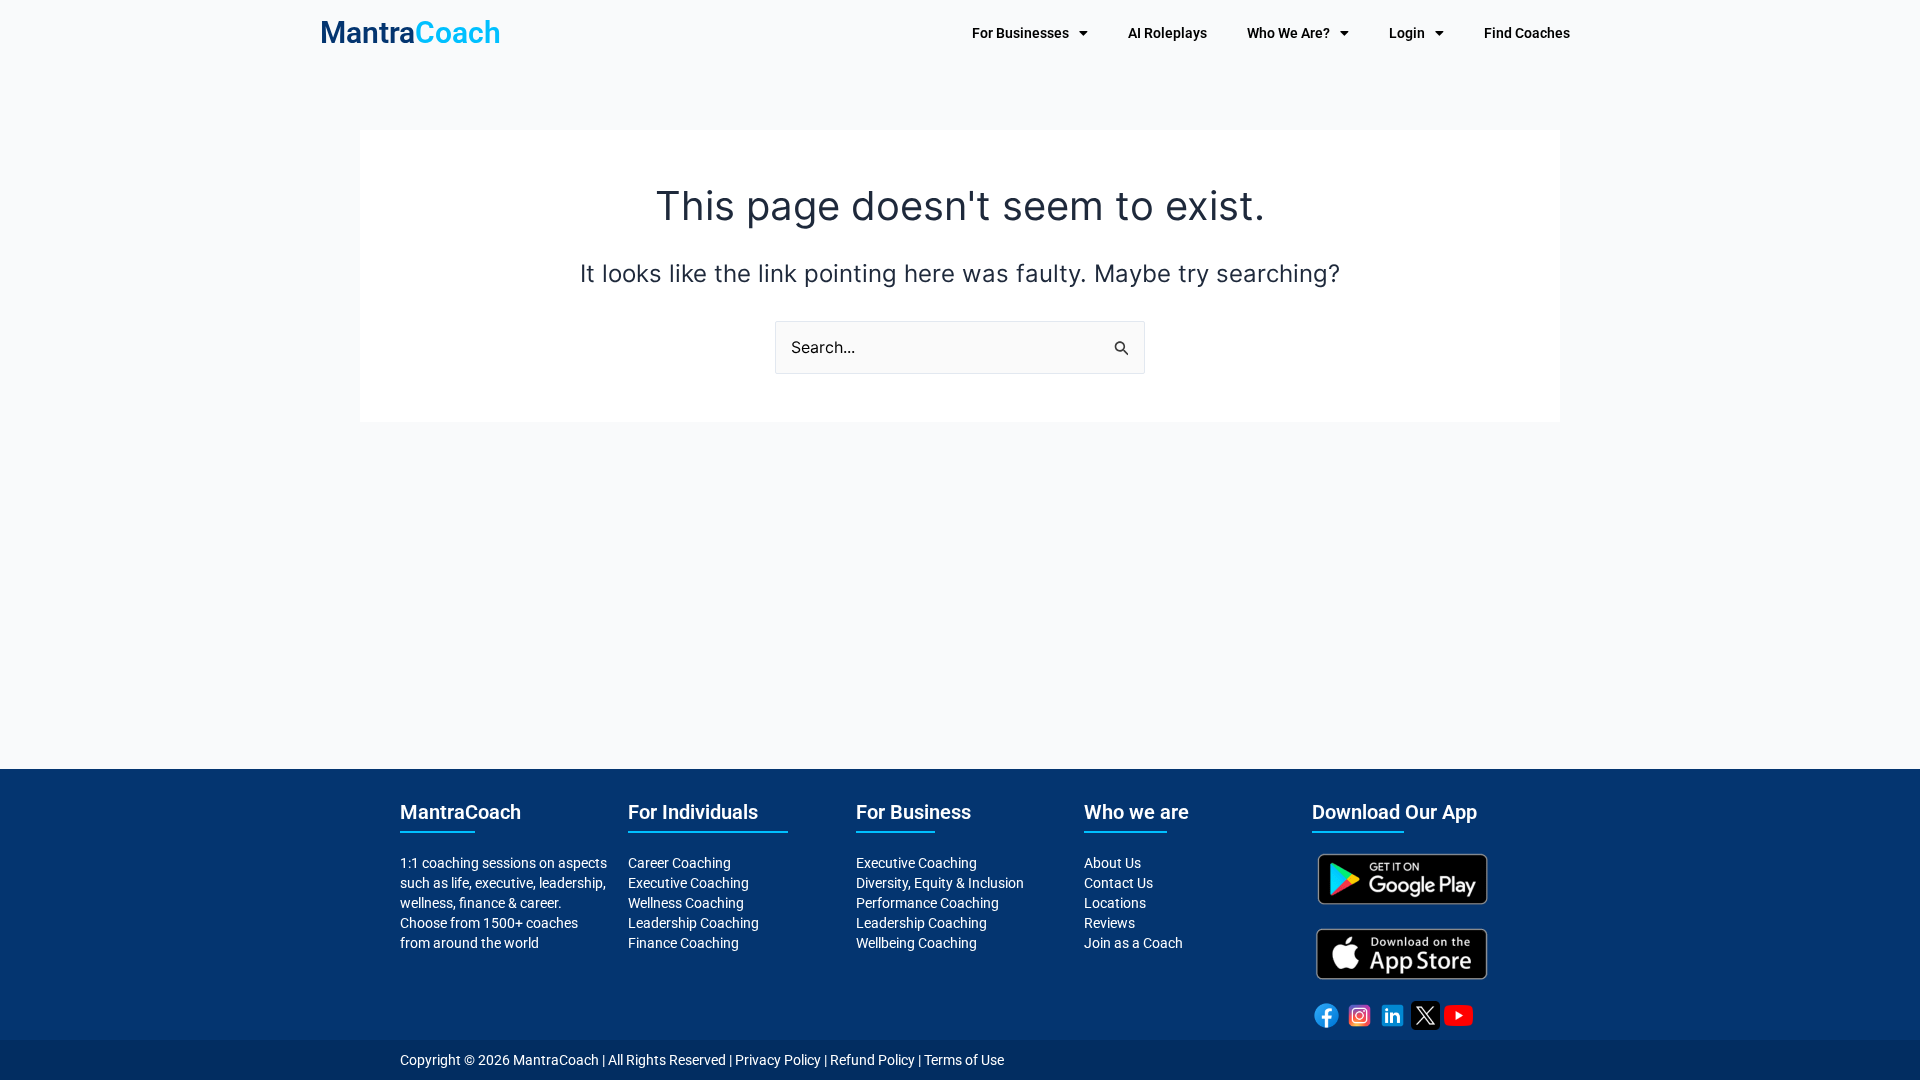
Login (1407, 33)
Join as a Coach (1133, 943)
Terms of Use (964, 1060)
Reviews (1109, 923)
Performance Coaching (927, 903)
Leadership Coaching (693, 923)
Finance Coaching (683, 943)
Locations (1115, 903)
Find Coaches (1527, 33)
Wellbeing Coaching (916, 943)
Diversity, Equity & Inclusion (940, 883)
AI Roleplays (1167, 33)
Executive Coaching (688, 883)
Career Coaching (679, 863)
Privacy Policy (778, 1060)
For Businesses (1020, 33)
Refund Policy (872, 1060)
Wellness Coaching (686, 903)
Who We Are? (1288, 33)
